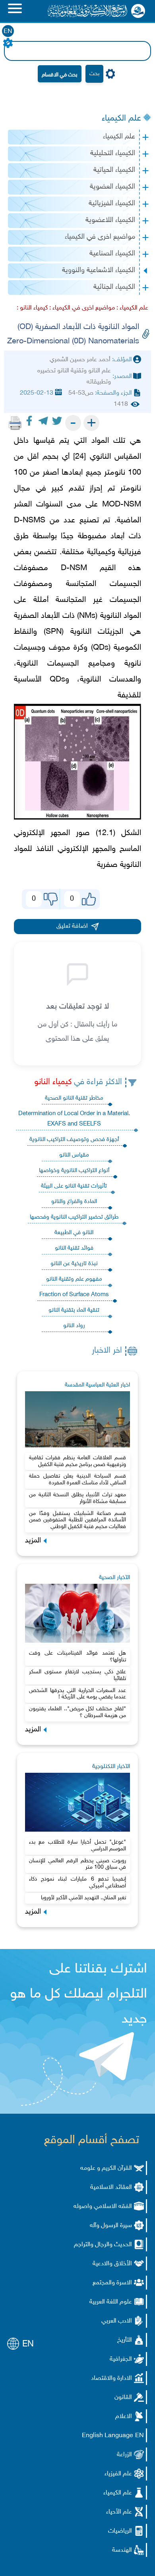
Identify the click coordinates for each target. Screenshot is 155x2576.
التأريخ (125, 2340)
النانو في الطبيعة (74, 1233)
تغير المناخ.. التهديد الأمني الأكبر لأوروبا (83, 1898)
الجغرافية (121, 2359)
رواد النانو (74, 1326)
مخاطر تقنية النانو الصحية (74, 1098)
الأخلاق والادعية (112, 2264)
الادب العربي (117, 2321)
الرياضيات (120, 2531)
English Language (108, 2436)
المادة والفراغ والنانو (74, 1202)
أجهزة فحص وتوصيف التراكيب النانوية (74, 1140)
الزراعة (124, 2455)
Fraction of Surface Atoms (74, 1295)
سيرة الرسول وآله (111, 2226)
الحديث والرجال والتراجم (103, 2245)
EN (8, 32)
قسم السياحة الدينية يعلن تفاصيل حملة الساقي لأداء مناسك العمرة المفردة (77, 1480)
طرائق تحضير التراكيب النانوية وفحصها (74, 1217)
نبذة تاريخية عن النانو (74, 1264)
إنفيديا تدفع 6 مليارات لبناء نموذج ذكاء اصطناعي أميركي (77, 1883)
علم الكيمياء (121, 119)
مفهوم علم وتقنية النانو (74, 1279)
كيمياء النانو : (32, 308)
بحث (94, 74)
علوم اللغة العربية (111, 2302)
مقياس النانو (74, 1155)
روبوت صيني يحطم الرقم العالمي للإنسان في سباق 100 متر (77, 1864)
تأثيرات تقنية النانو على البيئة (74, 1186)
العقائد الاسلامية (111, 2188)
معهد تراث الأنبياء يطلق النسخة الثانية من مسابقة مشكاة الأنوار (77, 1498)
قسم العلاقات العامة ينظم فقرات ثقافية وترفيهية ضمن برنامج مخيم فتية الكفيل (77, 1461)
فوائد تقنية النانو (74, 1248)
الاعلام (124, 2417)
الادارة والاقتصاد (111, 2378)
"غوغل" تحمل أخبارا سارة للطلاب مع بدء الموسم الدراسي (77, 1846)
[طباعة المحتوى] (15, 423)
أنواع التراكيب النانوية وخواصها (74, 1171)
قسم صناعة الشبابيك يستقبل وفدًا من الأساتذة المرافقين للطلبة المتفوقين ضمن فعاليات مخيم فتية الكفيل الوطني (77, 1520)
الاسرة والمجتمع (112, 2283)
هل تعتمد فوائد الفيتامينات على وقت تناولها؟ (77, 1657)
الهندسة (122, 2550)
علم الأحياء (119, 2512)
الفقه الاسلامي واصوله (103, 2207)
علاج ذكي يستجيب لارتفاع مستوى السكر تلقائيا (77, 1675)
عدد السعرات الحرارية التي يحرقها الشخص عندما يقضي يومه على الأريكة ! (77, 1694)
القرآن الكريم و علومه (106, 2168)
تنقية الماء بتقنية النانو (74, 1310)
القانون (123, 2398)
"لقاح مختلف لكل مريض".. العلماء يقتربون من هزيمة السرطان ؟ (77, 1712)
